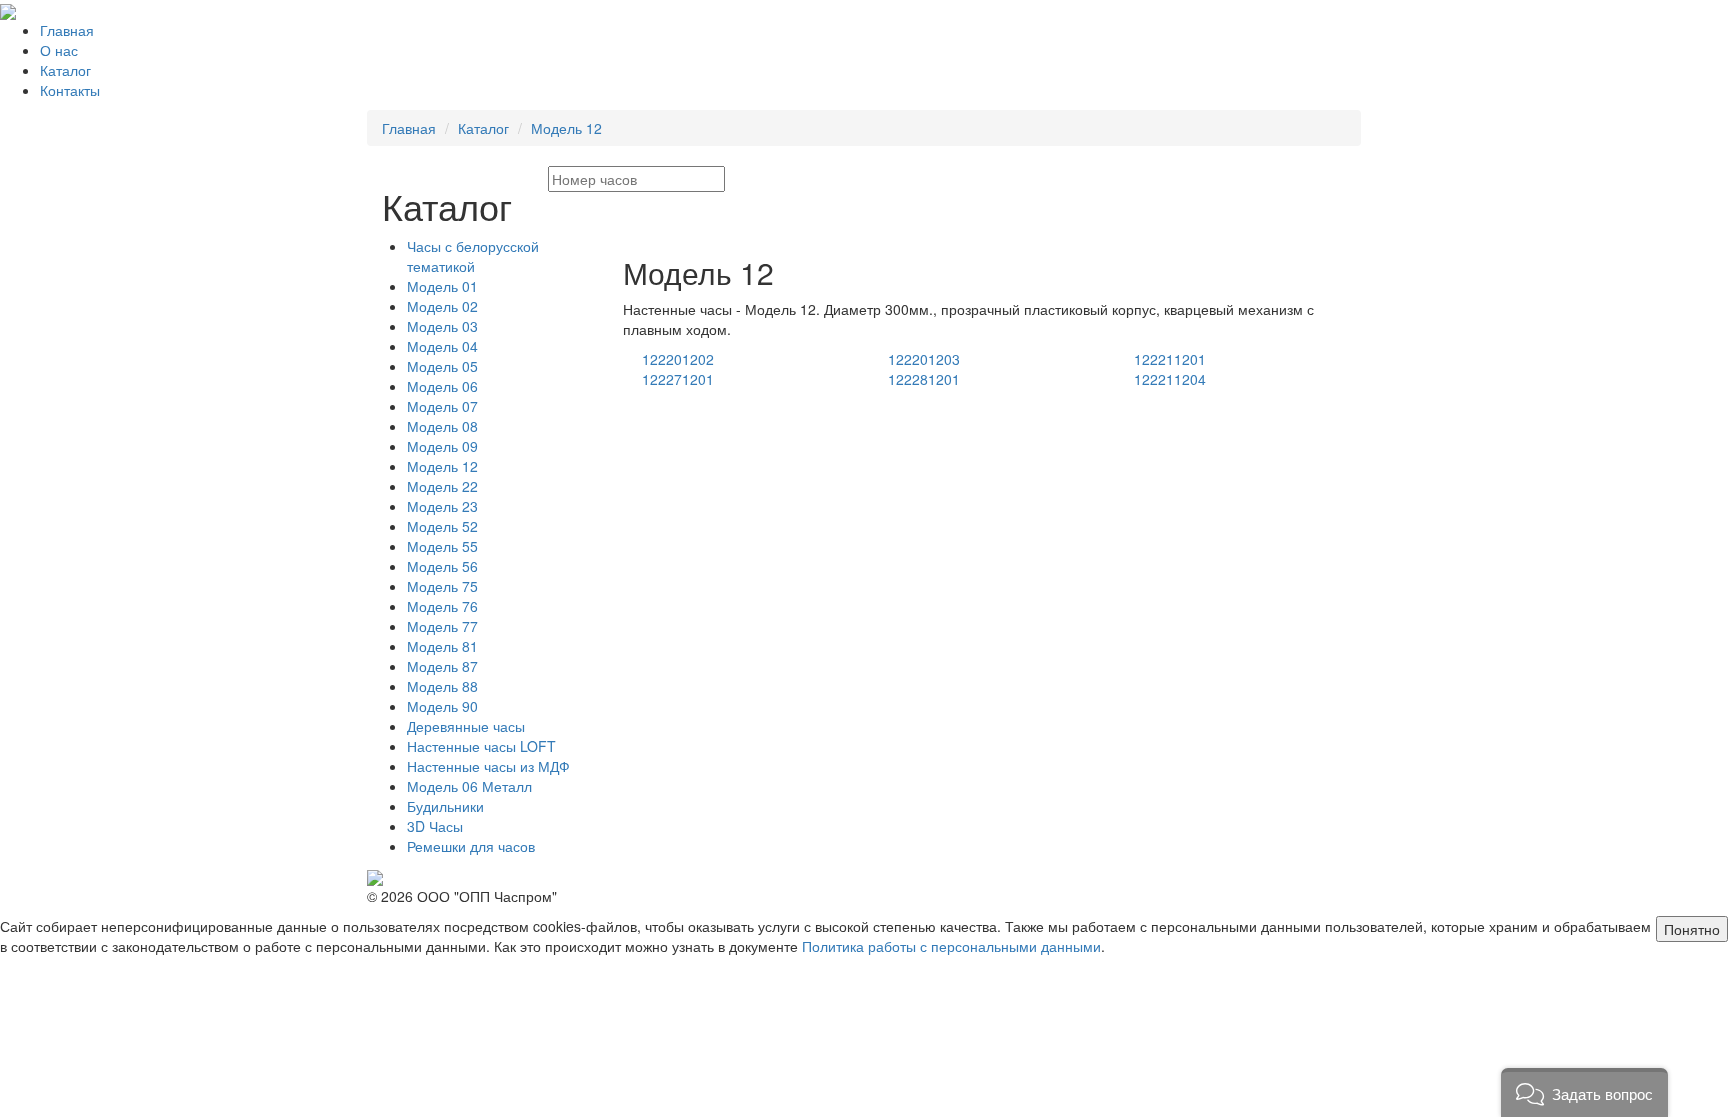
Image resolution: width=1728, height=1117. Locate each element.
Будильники (445, 806)
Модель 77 (442, 626)
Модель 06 (442, 386)
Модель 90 (442, 706)
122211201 (1170, 359)
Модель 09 (442, 446)
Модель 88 (442, 686)
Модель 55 (442, 546)
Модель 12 (566, 128)
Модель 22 (442, 486)
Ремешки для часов (471, 846)
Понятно (1692, 929)
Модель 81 (442, 646)
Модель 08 (442, 426)
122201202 (678, 359)
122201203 (924, 359)
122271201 (678, 379)
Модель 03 (442, 326)
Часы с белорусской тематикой (473, 256)
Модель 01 (442, 286)
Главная (67, 30)
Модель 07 (442, 406)
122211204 (1170, 379)
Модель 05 (442, 366)
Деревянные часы (466, 726)
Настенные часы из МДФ (488, 766)
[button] (1584, 1092)
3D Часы (435, 826)
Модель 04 (442, 346)
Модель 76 (442, 606)
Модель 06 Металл (469, 786)
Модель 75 (442, 586)
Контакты (70, 90)
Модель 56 (442, 566)
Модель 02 (442, 306)
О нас (59, 50)
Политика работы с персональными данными (951, 946)
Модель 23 (442, 506)
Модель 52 (442, 526)
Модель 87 (442, 666)
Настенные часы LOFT (481, 746)
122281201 (924, 379)
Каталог (65, 70)
